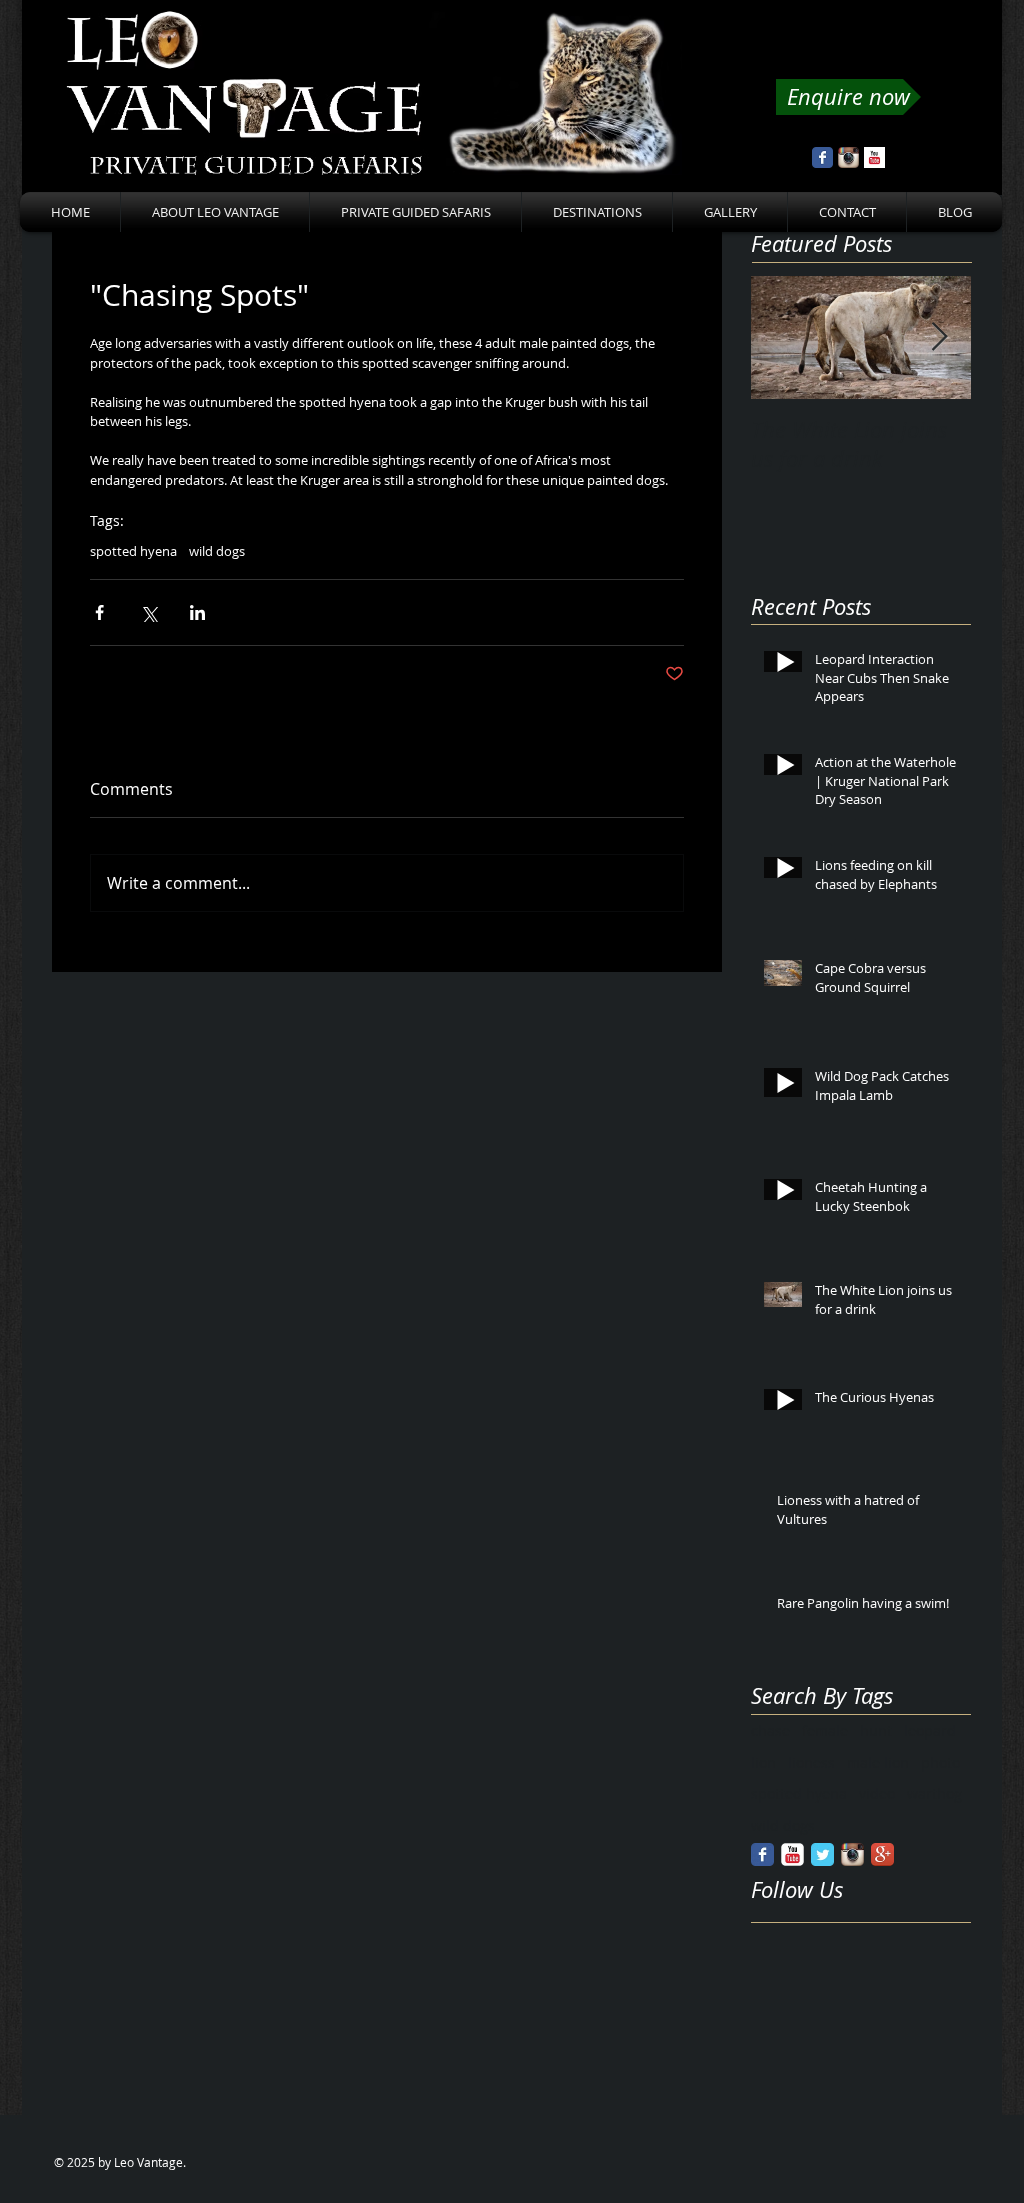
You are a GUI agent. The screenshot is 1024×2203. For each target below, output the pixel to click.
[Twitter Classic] (822, 1854)
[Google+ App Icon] (882, 1854)
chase (770, 1730)
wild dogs (217, 551)
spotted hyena (133, 551)
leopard (930, 1730)
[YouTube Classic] (792, 1854)
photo (940, 1762)
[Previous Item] (783, 337)
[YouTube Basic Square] (874, 157)
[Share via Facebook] (99, 612)
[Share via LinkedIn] (197, 612)
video (877, 1793)
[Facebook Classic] (762, 1854)
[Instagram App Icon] (848, 157)
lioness (811, 1762)
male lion (878, 1762)
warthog (934, 1793)
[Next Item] (939, 337)
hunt (876, 1730)
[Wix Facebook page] (822, 157)
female (825, 1730)
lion (763, 1762)
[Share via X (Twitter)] (148, 612)
